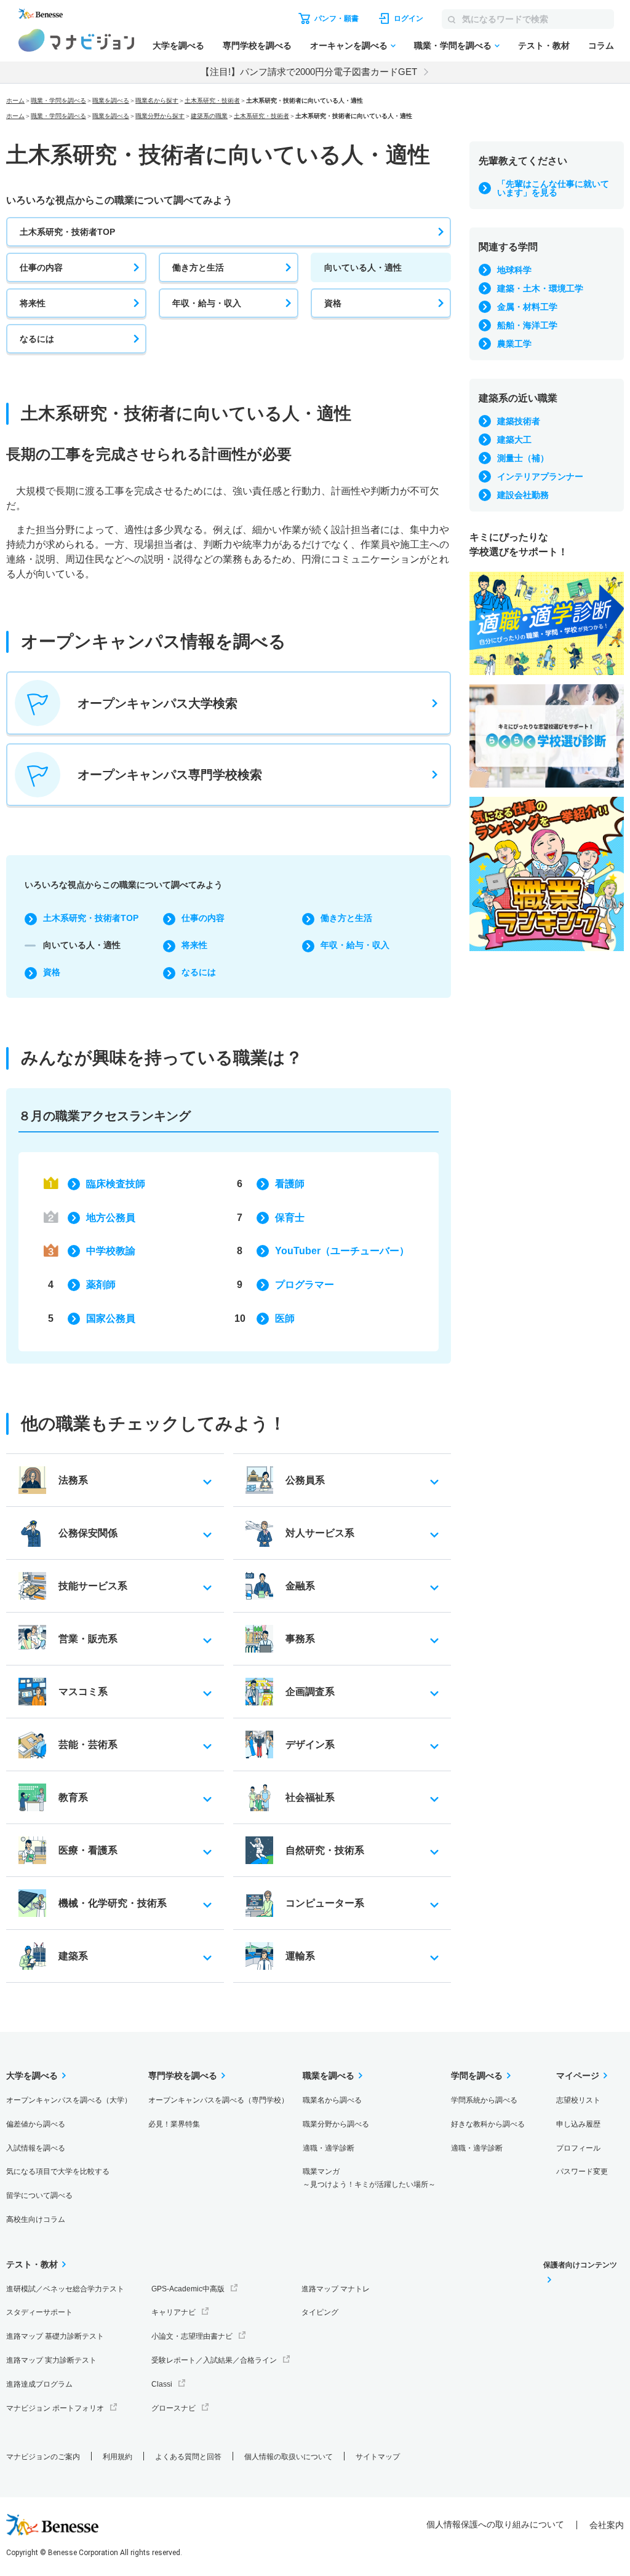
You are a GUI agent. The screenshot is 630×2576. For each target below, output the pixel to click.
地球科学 (514, 270)
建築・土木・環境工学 (540, 288)
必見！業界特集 (174, 2124)
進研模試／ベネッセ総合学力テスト (65, 2289)
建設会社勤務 (523, 495)
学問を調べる (477, 2076)
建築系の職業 (209, 116)
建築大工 (514, 440)
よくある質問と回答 (188, 2457)
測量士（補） (523, 458)
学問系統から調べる (484, 2100)
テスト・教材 (544, 45)
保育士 (290, 1218)
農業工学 (514, 344)
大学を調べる (178, 45)
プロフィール (578, 2148)
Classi (162, 2384)
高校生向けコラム (36, 2219)
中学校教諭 (111, 1251)
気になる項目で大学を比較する (58, 2171)
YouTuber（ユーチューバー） (342, 1251)
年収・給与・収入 (207, 303)
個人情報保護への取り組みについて (495, 2524)
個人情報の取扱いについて (289, 2457)
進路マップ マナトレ (336, 2289)
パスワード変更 (582, 2171)
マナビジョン (77, 40)
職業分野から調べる (336, 2124)
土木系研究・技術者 (212, 101)
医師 (285, 1318)
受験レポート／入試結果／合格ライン (214, 2360)
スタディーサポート (39, 2312)
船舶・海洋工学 (527, 325)
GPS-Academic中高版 (188, 2289)
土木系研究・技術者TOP (67, 232)
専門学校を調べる (257, 45)
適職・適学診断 (329, 2148)
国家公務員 (111, 1318)
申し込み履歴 (578, 2124)
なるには (37, 339)
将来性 (33, 303)
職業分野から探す (160, 116)
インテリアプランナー (540, 476)
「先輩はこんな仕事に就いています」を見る (553, 188)
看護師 (290, 1184)
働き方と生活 (198, 267)
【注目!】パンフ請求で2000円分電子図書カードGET (309, 72)
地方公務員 (111, 1218)
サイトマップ (378, 2457)
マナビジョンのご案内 (43, 2457)
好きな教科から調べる (488, 2124)
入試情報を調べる (36, 2148)
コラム (601, 45)
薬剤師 (101, 1285)
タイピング (320, 2312)
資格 (333, 303)
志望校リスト (578, 2100)
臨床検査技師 (116, 1184)
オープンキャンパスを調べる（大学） (69, 2100)
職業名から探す (157, 101)
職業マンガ (369, 2178)
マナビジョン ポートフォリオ (55, 2408)
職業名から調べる (332, 2100)
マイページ (578, 2076)
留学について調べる (39, 2195)
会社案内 (607, 2525)
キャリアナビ (173, 2312)
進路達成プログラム (39, 2384)
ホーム (15, 101)
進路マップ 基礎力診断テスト (55, 2336)
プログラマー (305, 1285)
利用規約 (118, 2457)
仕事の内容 (41, 267)
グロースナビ (173, 2408)
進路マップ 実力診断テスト (51, 2360)
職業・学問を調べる (453, 45)
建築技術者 (519, 421)
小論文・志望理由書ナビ (192, 2336)
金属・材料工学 (527, 307)
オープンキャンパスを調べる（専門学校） (218, 2100)
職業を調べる (111, 101)
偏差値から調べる (36, 2124)
